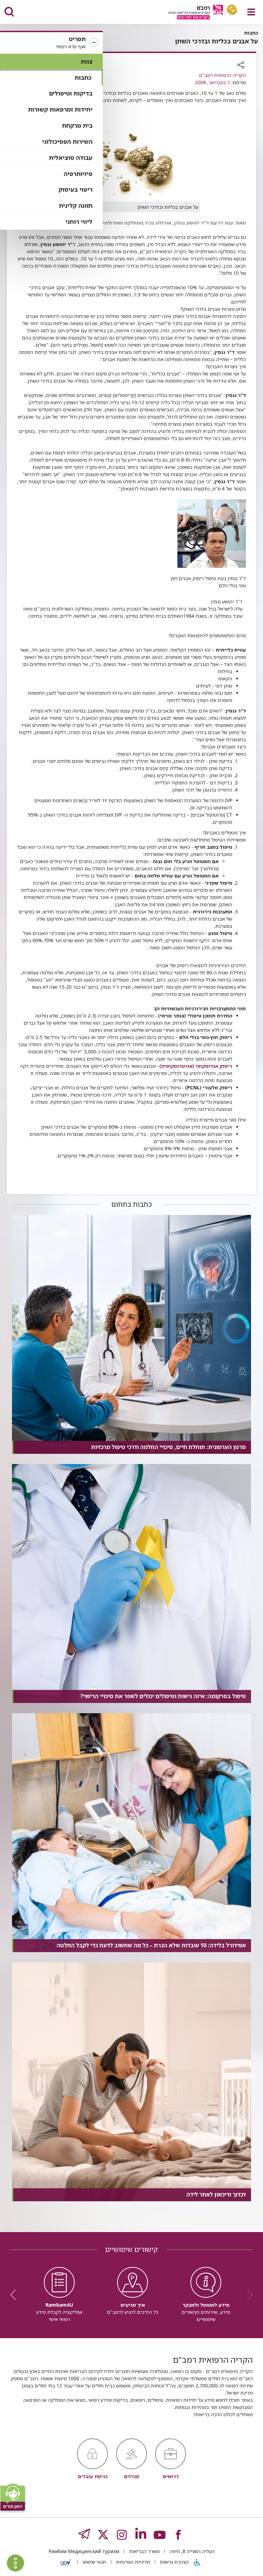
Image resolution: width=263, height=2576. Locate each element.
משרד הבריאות (144, 2551)
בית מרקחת (77, 125)
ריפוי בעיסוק (76, 189)
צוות (87, 61)
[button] (51, 43)
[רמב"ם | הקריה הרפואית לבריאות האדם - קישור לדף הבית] (194, 13)
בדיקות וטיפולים (71, 93)
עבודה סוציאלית (71, 158)
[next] (15, 2295)
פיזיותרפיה (78, 174)
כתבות (83, 78)
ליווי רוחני (79, 222)
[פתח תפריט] (251, 12)
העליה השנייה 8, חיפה (191, 2551)
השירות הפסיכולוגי (67, 142)
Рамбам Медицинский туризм (84, 2551)
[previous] (248, 2295)
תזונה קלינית (76, 206)
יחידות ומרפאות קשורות (60, 109)
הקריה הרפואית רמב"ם (222, 75)
